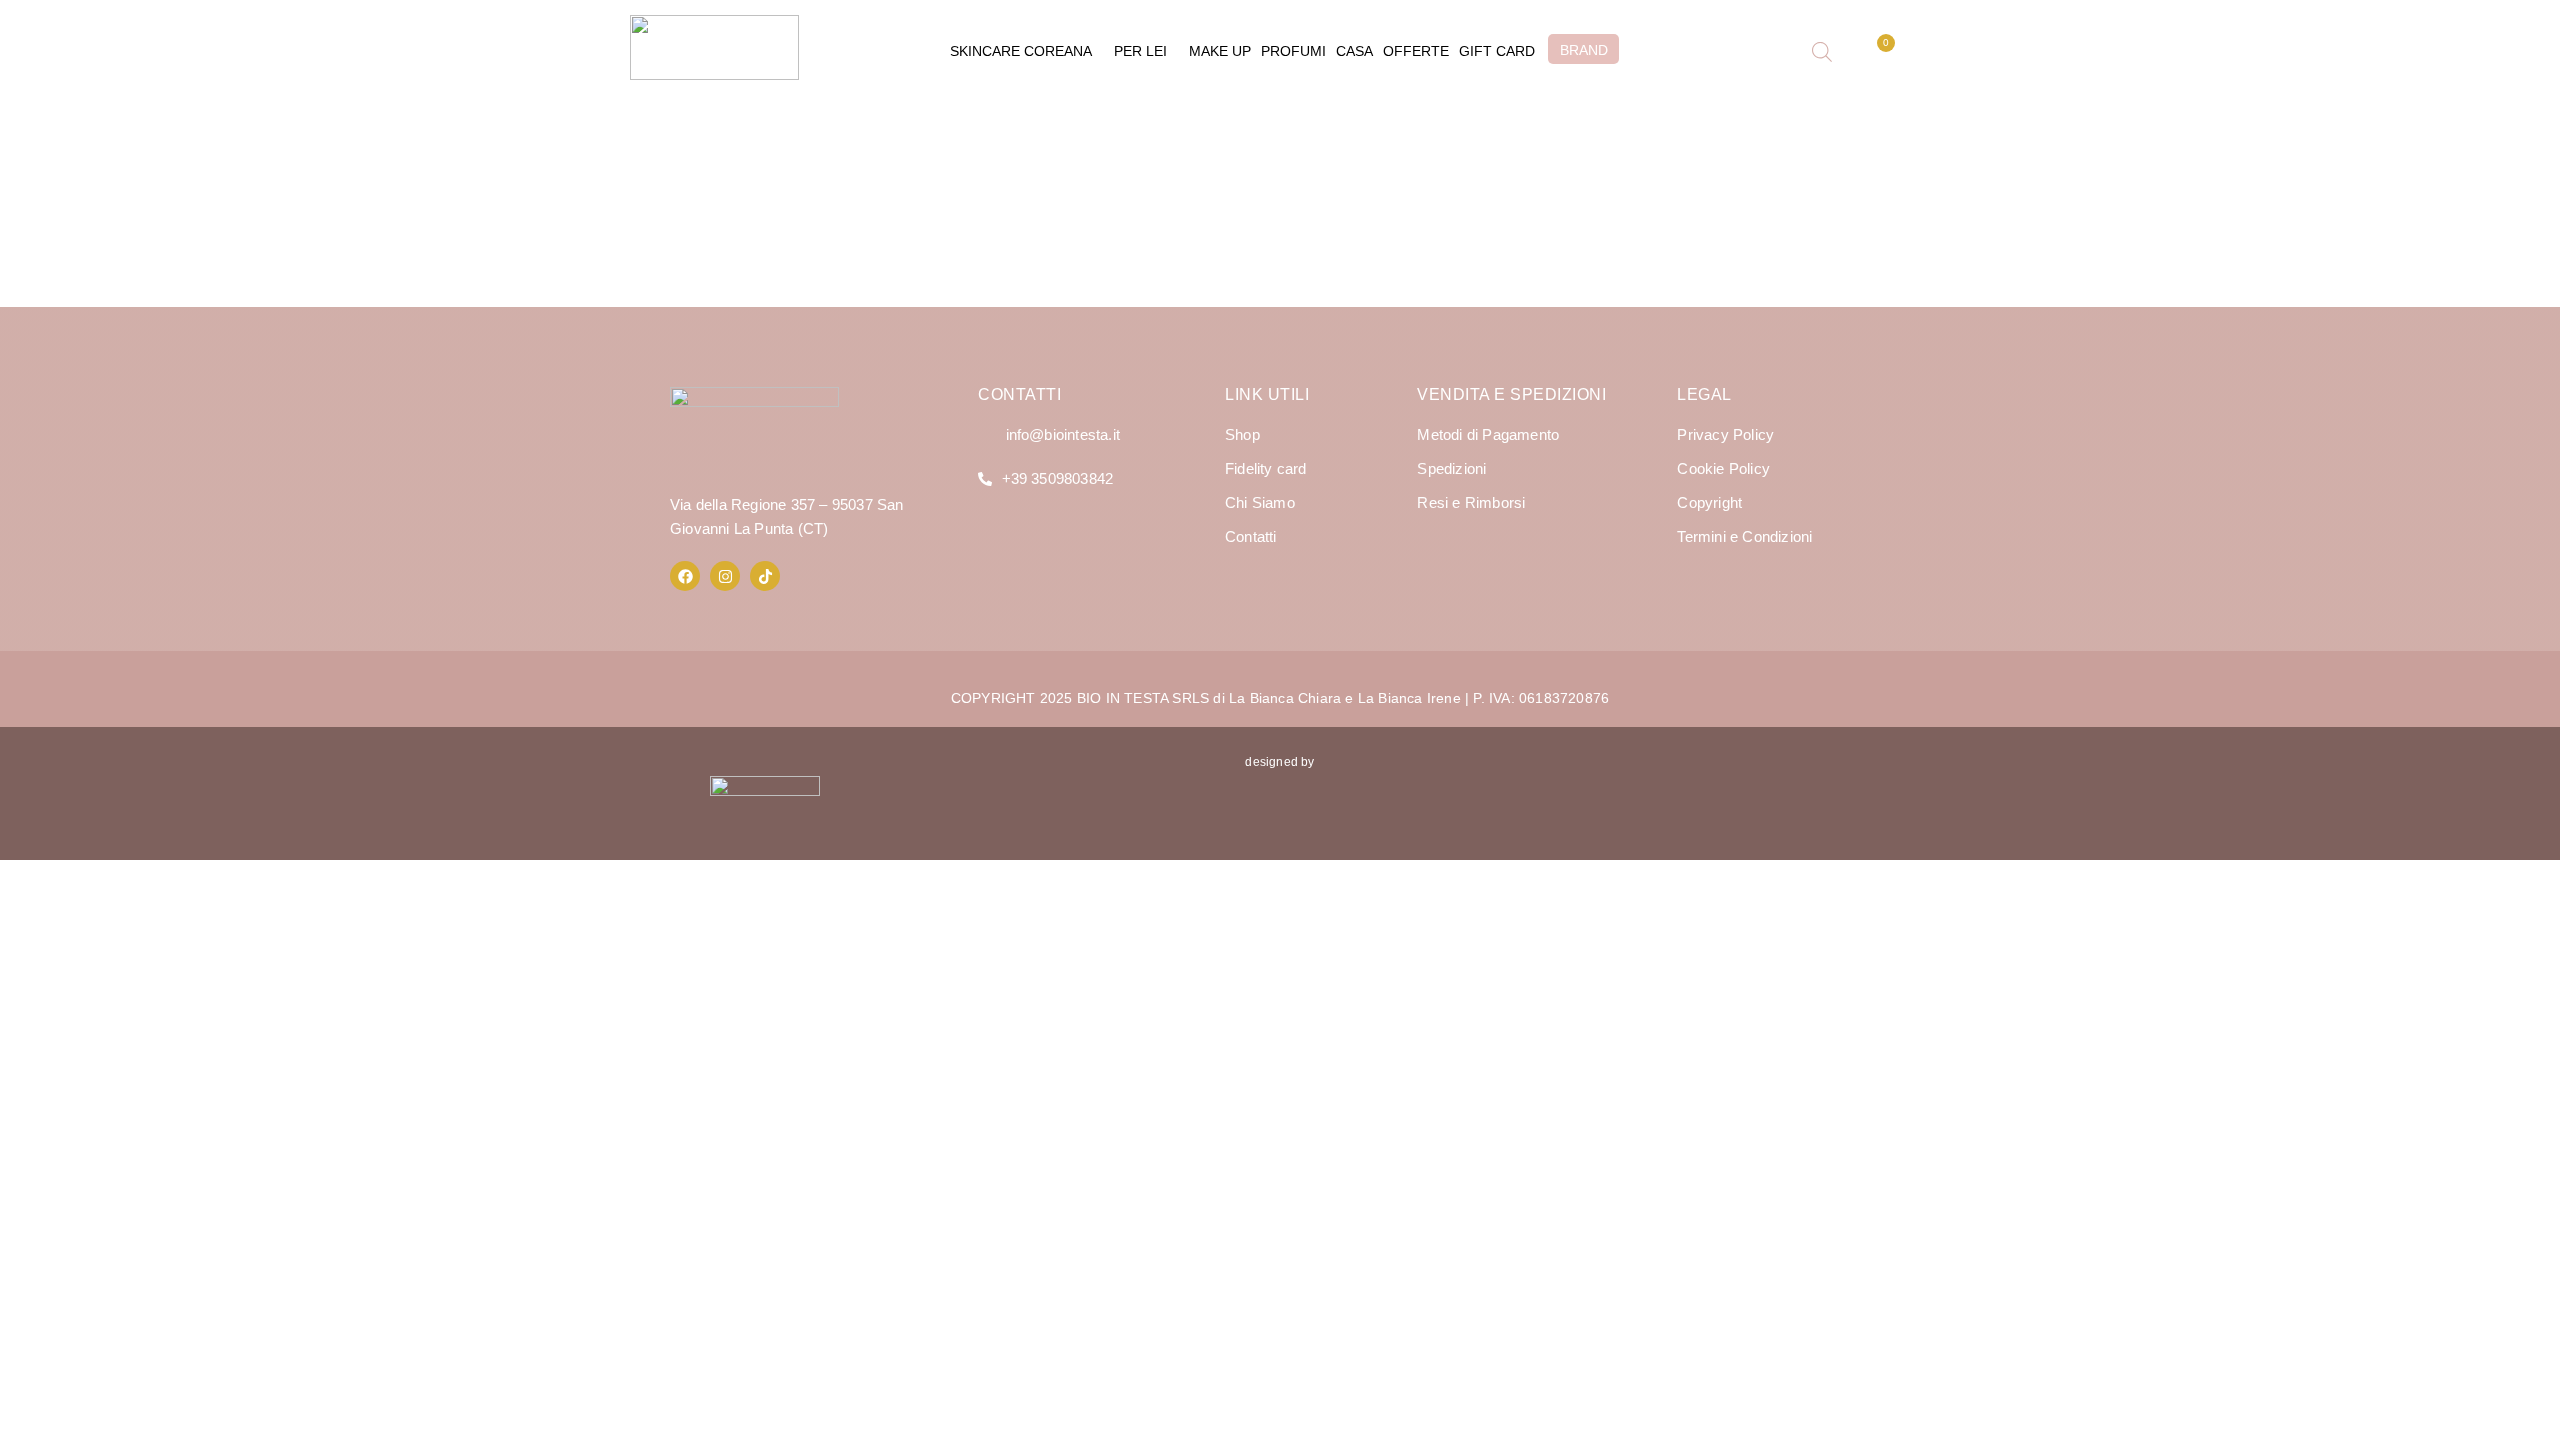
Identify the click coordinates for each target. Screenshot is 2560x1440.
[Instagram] (725, 576)
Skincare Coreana (1021, 51)
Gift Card (1497, 51)
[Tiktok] (765, 576)
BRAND (1584, 50)
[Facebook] (685, 576)
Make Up (1220, 51)
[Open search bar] (1822, 52)
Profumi (1293, 51)
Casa (1354, 51)
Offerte (1416, 51)
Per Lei (1140, 51)
